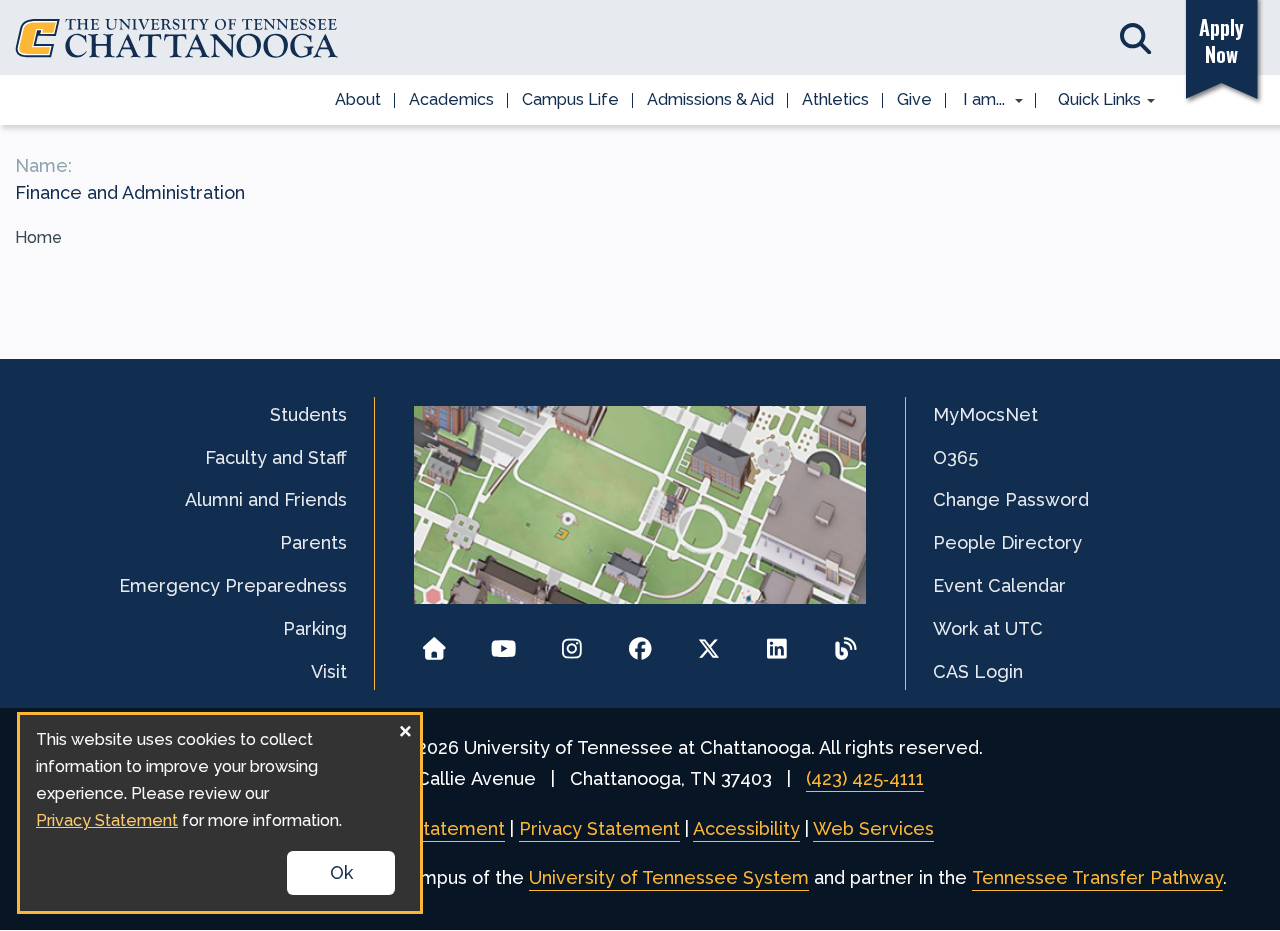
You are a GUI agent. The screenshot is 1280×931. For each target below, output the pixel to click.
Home (38, 237)
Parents (313, 542)
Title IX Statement (425, 828)
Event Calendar (999, 585)
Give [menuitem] (914, 99)
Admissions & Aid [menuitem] (710, 99)
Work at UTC (988, 628)
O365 (955, 457)
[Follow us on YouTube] (503, 642)
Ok (341, 872)
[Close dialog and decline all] (405, 727)
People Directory (1007, 542)
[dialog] (220, 813)
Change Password (1011, 499)
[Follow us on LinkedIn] (777, 642)
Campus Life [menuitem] (570, 99)
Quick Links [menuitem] (1092, 101)
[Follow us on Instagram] (571, 642)
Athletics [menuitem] (835, 99)
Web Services (873, 828)
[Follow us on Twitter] (708, 642)
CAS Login (978, 671)
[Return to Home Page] (434, 642)
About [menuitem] (358, 99)
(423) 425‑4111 (865, 778)
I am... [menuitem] (978, 101)
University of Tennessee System (669, 877)
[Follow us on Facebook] (640, 642)
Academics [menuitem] (451, 99)
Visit (329, 671)
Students (308, 414)
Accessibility (746, 828)
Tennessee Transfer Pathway (1097, 877)
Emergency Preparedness (233, 585)
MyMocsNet (985, 414)
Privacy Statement (599, 828)
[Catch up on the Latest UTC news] (845, 642)
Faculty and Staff (276, 457)
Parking (315, 628)
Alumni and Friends (266, 499)
